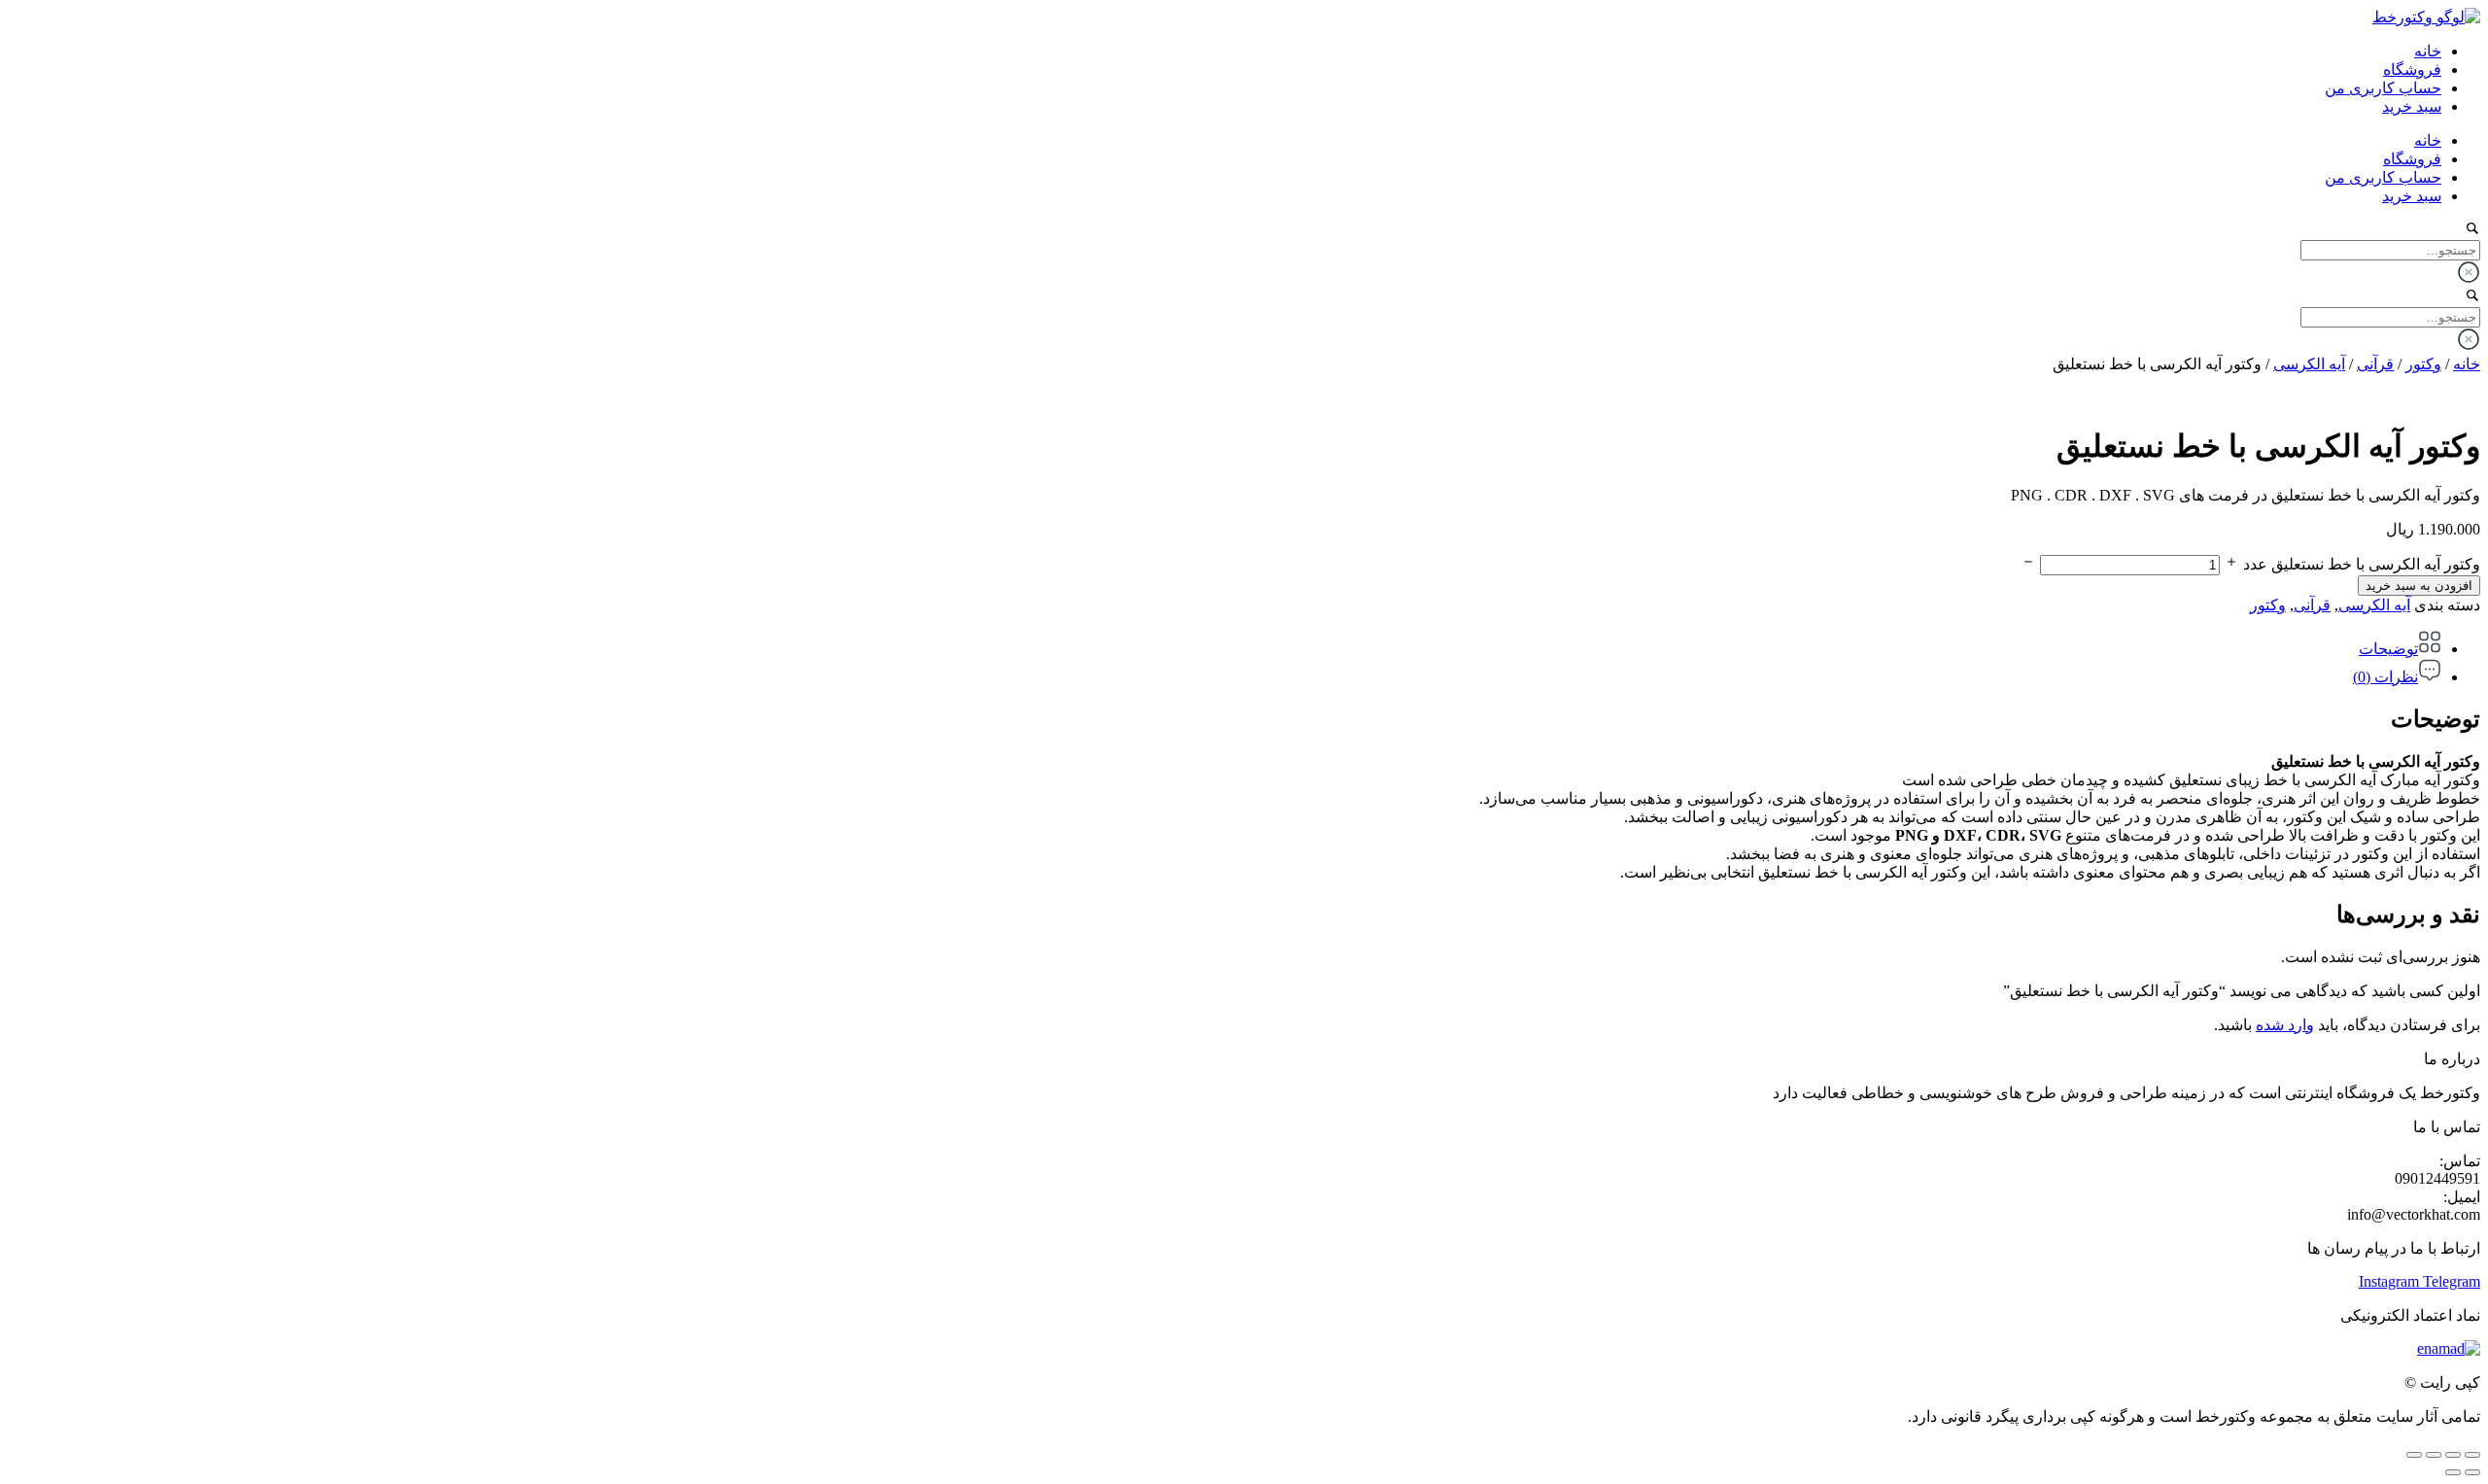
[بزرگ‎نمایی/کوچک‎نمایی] (2472, 1455)
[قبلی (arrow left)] (2472, 1472)
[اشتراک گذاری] (2434, 1455)
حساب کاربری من (2383, 88)
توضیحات (2388, 649)
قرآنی (2375, 364)
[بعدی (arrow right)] (2453, 1472)
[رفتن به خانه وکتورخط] (2426, 17)
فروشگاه (2412, 69)
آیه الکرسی (2309, 364)
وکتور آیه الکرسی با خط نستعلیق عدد (2362, 564)
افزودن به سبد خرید (2419, 586)
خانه (2428, 51)
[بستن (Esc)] (2414, 1455)
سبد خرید (2412, 106)
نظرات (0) (2385, 677)
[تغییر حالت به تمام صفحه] (2453, 1455)
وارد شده (2285, 1025)
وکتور (2423, 364)
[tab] (1225, 644)
